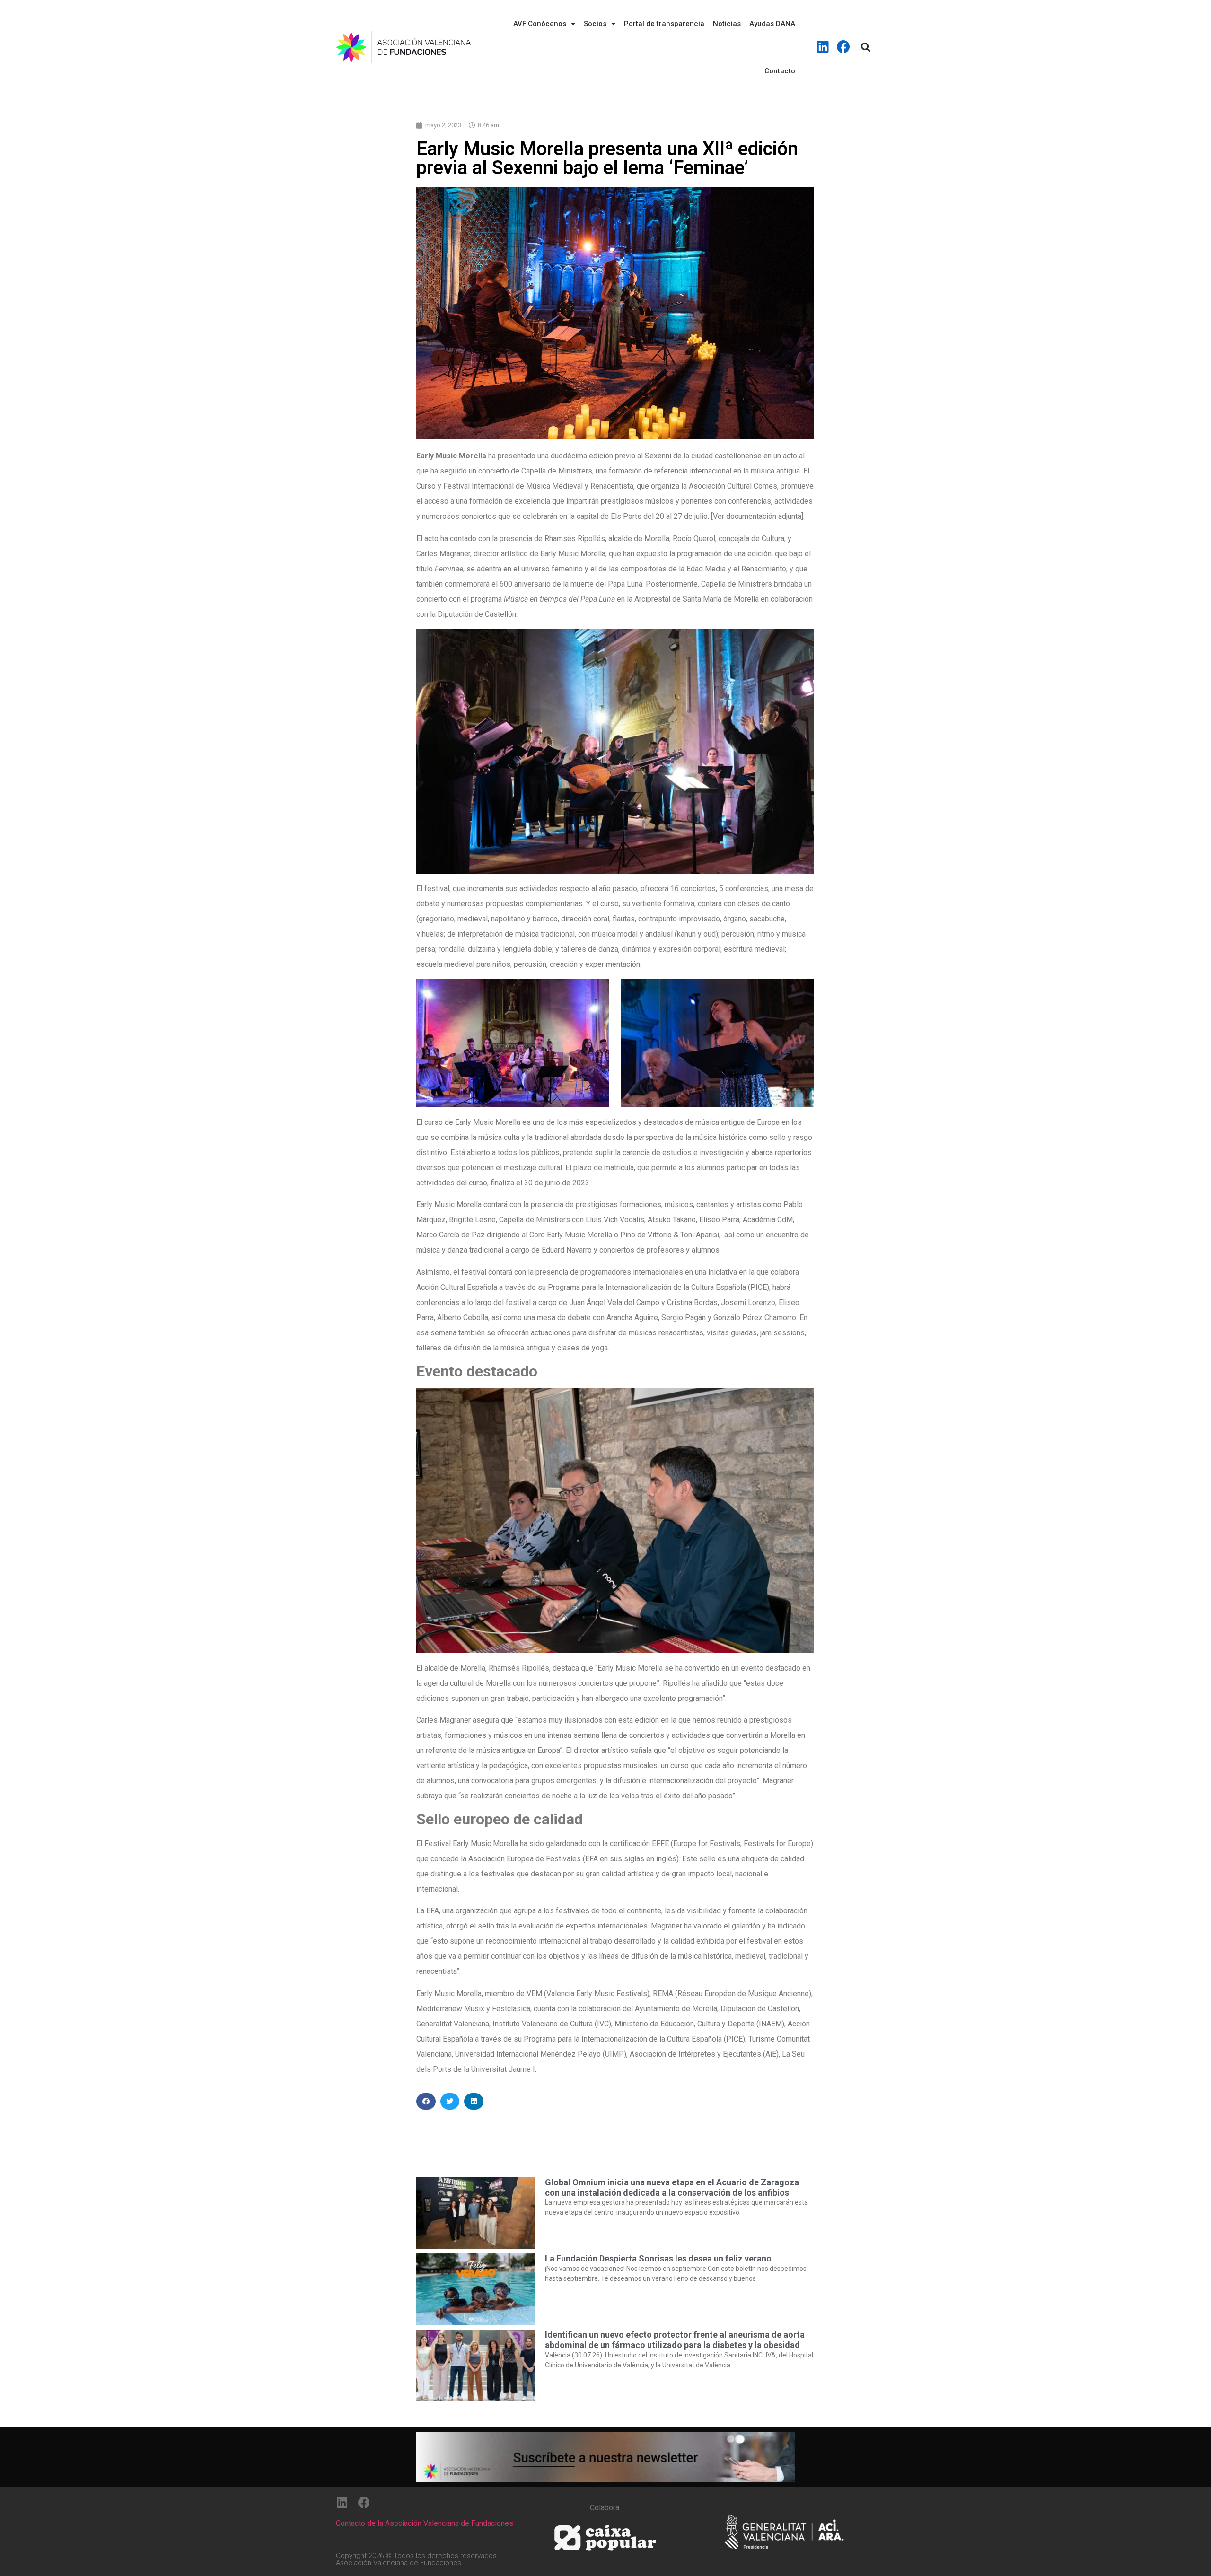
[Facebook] (843, 47)
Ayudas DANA (772, 24)
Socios (595, 24)
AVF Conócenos (540, 24)
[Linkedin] (823, 47)
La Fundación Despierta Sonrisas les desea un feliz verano (658, 2258)
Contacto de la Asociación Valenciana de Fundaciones (425, 2523)
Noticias (727, 24)
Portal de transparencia (664, 24)
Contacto (780, 71)
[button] (426, 2101)
